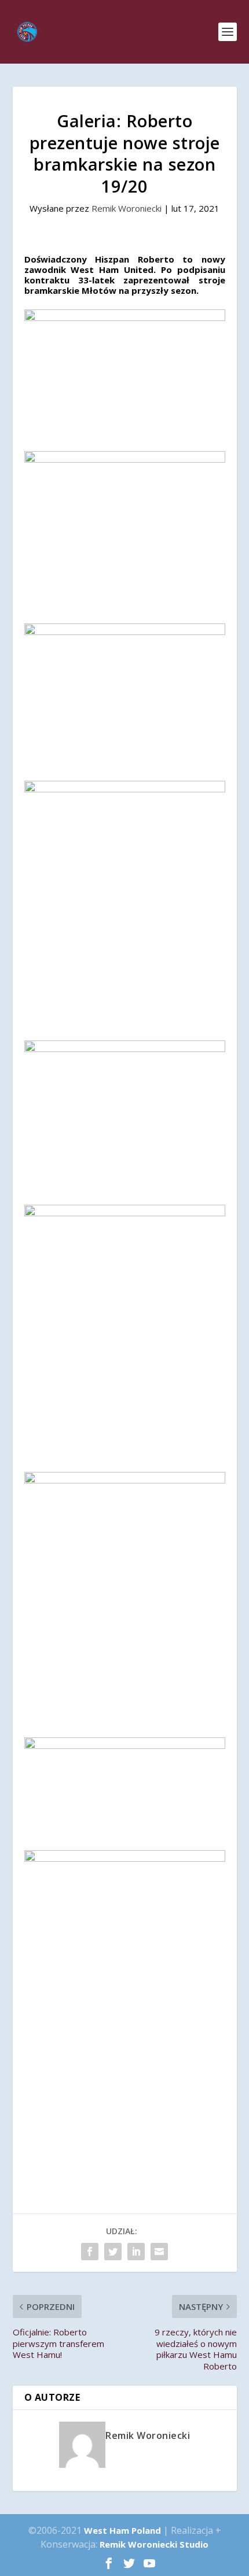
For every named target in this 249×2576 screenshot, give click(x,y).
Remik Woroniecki (127, 208)
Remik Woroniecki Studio (154, 2544)
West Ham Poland (122, 2530)
